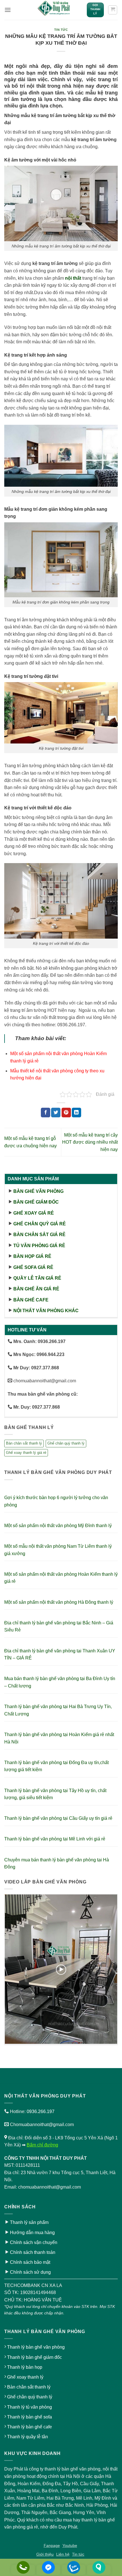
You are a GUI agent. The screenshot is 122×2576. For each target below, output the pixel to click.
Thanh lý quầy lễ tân (28, 2437)
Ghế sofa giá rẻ (33, 1267)
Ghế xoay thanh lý (25, 2377)
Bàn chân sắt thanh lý (24, 1443)
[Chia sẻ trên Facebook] (46, 1113)
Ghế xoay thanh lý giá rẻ (26, 1453)
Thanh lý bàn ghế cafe (30, 2427)
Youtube (70, 2545)
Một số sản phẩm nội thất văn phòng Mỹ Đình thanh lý (58, 1526)
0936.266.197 (41, 2112)
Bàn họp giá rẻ (32, 1256)
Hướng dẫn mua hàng (32, 2233)
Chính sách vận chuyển (34, 2242)
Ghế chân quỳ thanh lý (66, 1443)
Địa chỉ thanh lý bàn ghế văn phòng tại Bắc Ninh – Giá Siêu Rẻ (59, 1627)
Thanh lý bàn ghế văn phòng (36, 2347)
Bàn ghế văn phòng (38, 1191)
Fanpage (52, 2545)
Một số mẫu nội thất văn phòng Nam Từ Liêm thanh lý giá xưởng (58, 1550)
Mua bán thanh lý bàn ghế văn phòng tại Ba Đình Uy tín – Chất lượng (60, 1682)
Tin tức (61, 30)
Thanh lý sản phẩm (29, 2222)
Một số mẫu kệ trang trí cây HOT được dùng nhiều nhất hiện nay (90, 1142)
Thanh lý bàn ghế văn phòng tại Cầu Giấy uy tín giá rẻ (58, 1818)
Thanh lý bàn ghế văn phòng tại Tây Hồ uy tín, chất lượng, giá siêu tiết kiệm (55, 1794)
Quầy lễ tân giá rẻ (37, 1278)
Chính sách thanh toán (33, 2252)
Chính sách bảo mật (30, 2262)
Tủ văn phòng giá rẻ (39, 1246)
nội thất (73, 278)
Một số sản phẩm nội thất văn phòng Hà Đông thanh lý (59, 1602)
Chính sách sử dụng (30, 2272)
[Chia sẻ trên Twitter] (56, 1113)
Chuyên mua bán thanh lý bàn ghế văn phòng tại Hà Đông (57, 1863)
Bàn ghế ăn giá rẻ (36, 1289)
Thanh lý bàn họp (25, 2367)
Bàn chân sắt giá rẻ (39, 1235)
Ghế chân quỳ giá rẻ (40, 1224)
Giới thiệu (45, 2554)
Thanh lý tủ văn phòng (30, 2407)
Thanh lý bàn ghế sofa (30, 2417)
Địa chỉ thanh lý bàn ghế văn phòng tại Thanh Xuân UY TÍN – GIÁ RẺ (60, 1655)
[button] (8, 10)
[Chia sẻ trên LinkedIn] (76, 1113)
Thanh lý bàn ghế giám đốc (34, 2357)
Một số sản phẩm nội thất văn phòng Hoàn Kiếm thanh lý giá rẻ (61, 1578)
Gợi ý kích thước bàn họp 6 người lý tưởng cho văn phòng (56, 1501)
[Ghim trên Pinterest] (66, 1113)
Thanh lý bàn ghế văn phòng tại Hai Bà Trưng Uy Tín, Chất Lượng (58, 1710)
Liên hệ (63, 2554)
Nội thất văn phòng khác (46, 1311)
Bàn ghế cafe (31, 1300)
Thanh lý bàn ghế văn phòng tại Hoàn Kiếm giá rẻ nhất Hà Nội (59, 1738)
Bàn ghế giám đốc (36, 1202)
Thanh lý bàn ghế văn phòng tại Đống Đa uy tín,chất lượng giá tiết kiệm (56, 1766)
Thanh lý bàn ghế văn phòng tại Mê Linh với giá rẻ (55, 1839)
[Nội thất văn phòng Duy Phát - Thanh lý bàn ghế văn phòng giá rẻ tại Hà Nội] (54, 10)
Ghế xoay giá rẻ (34, 1213)
